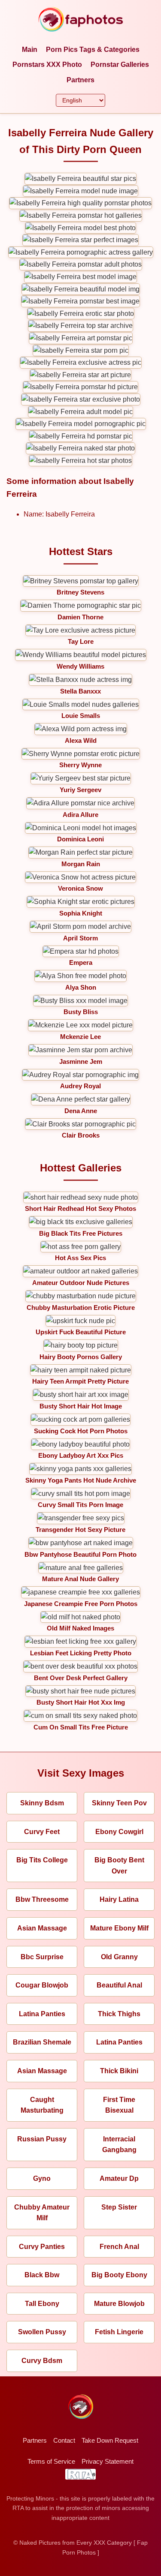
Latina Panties (42, 2014)
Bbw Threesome (42, 1899)
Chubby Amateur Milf (42, 2213)
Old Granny (119, 1957)
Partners (80, 80)
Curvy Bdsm (42, 2361)
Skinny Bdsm (42, 1803)
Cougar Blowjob (42, 1985)
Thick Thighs (119, 2014)
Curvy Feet (42, 1832)
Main (30, 50)
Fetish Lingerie (119, 2332)
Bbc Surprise (42, 1957)
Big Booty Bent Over (119, 1866)
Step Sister (119, 2207)
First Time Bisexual (119, 2105)
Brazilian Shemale (42, 2042)
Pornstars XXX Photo (47, 65)
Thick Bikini (119, 2071)
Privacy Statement (108, 2461)
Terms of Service (51, 2461)
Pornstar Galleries (120, 65)
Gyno (42, 2178)
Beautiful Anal (119, 1985)
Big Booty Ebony (119, 2275)
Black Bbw (42, 2275)
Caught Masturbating (42, 2105)
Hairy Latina (119, 1899)
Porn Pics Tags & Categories (93, 50)
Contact (64, 2440)
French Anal (119, 2247)
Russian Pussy (42, 2139)
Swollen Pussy (42, 2332)
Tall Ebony (42, 2304)
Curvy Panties (42, 2247)
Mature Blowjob (119, 2304)
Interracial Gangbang (119, 2145)
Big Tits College (42, 1860)
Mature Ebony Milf (119, 1928)
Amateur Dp (119, 2178)
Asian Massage (42, 1928)
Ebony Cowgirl (119, 1832)
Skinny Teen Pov (119, 1803)
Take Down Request (110, 2440)
